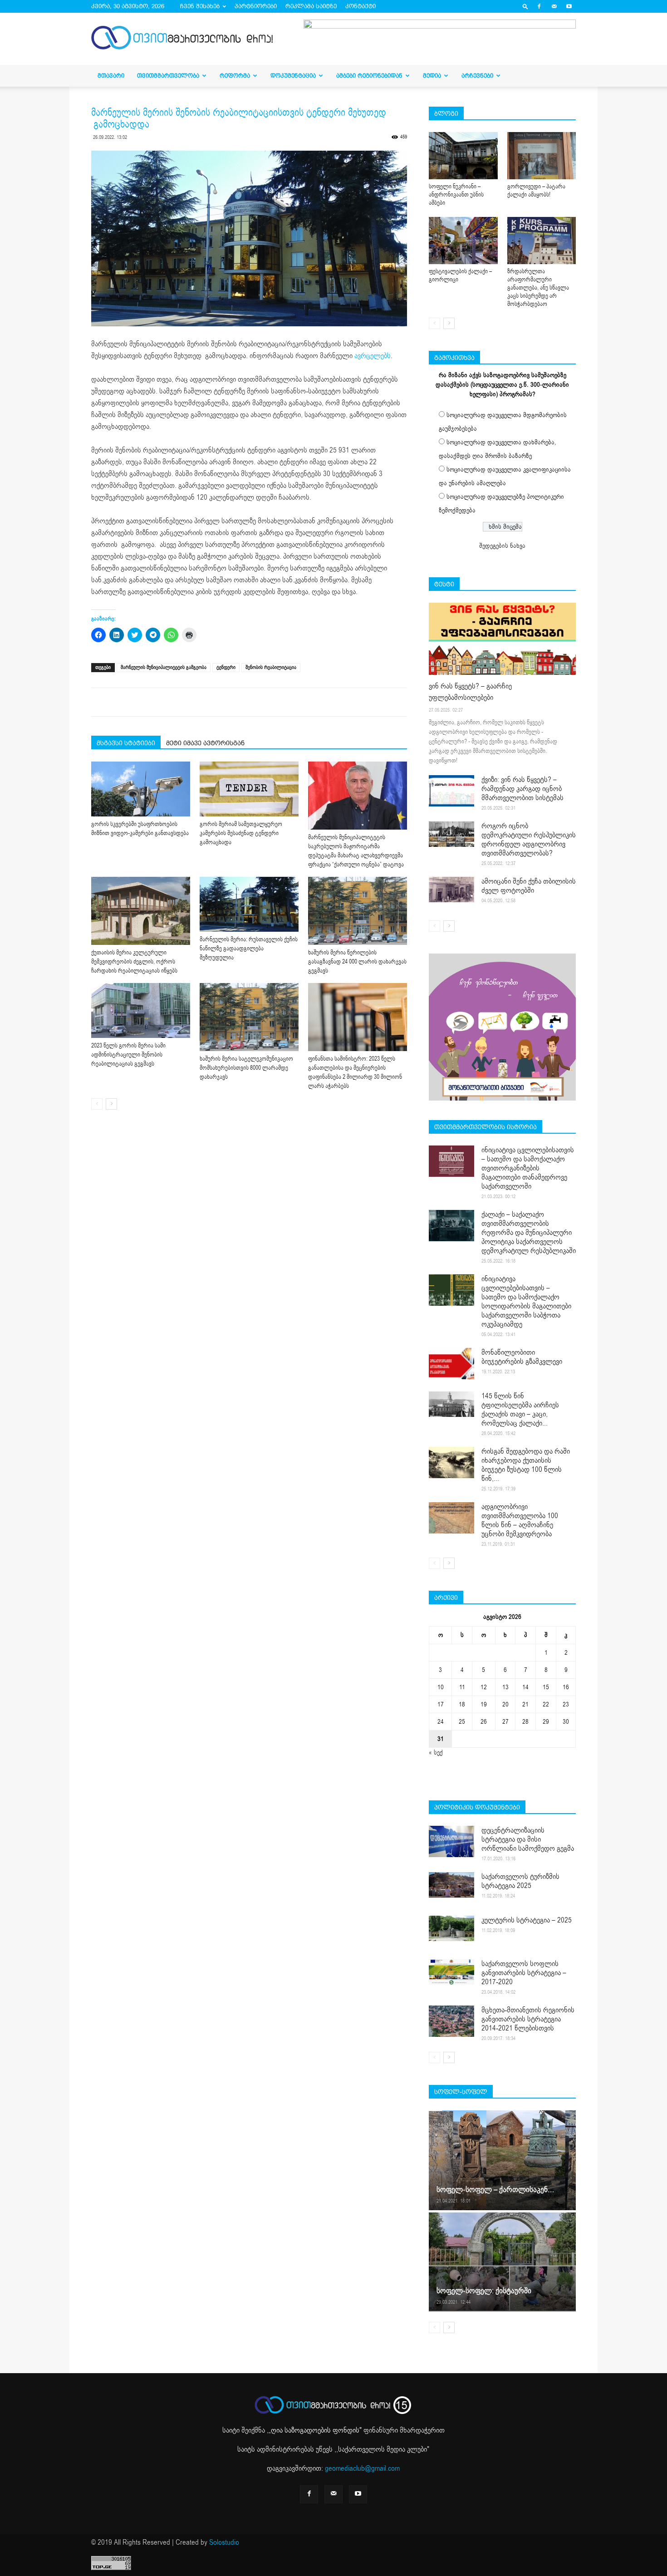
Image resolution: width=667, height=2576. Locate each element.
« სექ (436, 1753)
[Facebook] (539, 6)
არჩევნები (477, 76)
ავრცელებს (373, 356)
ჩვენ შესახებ (200, 6)
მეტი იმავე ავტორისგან (205, 743)
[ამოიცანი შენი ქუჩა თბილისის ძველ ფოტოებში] (451, 890)
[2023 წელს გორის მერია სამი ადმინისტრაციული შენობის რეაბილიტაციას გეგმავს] (141, 1010)
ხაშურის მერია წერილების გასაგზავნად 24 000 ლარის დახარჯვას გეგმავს (357, 962)
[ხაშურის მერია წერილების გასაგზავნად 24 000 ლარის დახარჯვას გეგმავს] (358, 911)
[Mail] (554, 6)
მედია (432, 76)
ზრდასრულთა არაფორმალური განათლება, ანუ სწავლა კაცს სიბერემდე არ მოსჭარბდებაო (538, 288)
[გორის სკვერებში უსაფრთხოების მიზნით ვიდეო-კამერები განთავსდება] (141, 789)
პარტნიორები (256, 6)
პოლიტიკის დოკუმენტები (477, 1807)
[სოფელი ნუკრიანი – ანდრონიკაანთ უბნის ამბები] (463, 156)
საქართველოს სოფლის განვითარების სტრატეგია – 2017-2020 (524, 1973)
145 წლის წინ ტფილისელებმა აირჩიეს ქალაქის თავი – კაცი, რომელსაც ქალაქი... (520, 1410)
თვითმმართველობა (168, 76)
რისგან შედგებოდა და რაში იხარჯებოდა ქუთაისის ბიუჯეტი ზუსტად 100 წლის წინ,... (526, 1465)
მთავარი (111, 76)
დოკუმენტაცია (293, 76)
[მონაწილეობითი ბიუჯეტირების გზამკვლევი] (451, 1364)
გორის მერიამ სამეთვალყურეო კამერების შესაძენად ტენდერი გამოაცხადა (241, 833)
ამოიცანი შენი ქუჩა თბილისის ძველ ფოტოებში (529, 886)
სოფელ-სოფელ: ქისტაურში (484, 2291)
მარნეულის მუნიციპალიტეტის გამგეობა (164, 667)
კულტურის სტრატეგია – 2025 (527, 1920)
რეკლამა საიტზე (311, 6)
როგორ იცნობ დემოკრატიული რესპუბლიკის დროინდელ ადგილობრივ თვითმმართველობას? (529, 840)
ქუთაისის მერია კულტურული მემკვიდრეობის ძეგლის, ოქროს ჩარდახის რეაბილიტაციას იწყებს (134, 962)
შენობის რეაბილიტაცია (271, 667)
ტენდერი (226, 667)
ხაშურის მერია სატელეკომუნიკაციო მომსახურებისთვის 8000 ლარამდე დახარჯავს (246, 1068)
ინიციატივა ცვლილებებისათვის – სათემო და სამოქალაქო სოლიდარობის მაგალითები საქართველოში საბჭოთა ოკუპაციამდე (526, 1302)
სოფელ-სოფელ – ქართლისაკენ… (495, 2190)
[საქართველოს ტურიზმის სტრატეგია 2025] (451, 1885)
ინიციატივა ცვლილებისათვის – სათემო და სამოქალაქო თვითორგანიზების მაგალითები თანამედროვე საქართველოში (528, 1168)
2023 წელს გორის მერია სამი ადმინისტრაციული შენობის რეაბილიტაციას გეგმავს (128, 1055)
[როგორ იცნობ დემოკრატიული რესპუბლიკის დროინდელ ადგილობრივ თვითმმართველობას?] (451, 834)
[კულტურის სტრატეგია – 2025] (451, 1928)
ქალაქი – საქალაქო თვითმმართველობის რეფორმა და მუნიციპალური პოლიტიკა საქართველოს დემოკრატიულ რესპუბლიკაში (529, 1233)
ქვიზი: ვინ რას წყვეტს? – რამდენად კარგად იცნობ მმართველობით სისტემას (522, 789)
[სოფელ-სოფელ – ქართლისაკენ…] (502, 2160)
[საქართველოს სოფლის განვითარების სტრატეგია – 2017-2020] (451, 1972)
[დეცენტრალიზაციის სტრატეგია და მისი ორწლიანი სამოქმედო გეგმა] (451, 1841)
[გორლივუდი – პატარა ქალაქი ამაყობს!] (542, 156)
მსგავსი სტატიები (126, 743)
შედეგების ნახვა (502, 546)
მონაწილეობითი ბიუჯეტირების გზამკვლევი (522, 1357)
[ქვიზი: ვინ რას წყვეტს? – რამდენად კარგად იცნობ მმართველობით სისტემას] (451, 791)
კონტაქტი (360, 6)
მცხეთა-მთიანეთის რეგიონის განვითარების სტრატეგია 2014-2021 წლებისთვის (528, 2019)
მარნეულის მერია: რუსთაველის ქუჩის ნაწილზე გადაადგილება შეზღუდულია (249, 949)
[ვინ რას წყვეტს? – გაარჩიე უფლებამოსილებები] (502, 639)
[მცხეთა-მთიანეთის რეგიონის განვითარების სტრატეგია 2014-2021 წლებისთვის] (451, 2021)
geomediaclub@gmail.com (362, 2468)
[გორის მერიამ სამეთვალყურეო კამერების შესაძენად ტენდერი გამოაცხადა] (249, 789)
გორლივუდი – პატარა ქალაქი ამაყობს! (536, 191)
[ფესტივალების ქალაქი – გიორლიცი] (463, 241)
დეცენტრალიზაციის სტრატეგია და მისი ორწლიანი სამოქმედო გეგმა (528, 1839)
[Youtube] (569, 6)
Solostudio (224, 2542)
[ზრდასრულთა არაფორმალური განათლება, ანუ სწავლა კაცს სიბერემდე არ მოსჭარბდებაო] (542, 241)
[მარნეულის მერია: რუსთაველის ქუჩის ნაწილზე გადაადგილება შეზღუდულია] (249, 904)
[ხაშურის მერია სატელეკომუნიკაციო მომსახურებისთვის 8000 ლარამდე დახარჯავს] (249, 1017)
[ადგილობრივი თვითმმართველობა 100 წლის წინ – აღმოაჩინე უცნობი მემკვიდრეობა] (451, 1518)
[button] (525, 6)
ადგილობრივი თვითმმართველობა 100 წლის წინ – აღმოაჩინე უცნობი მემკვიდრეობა (520, 1520)
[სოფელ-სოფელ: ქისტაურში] (502, 2261)
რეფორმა (235, 76)
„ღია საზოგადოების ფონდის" (315, 2430)
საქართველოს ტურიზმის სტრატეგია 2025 (520, 1881)
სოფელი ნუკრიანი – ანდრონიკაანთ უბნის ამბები (456, 195)
